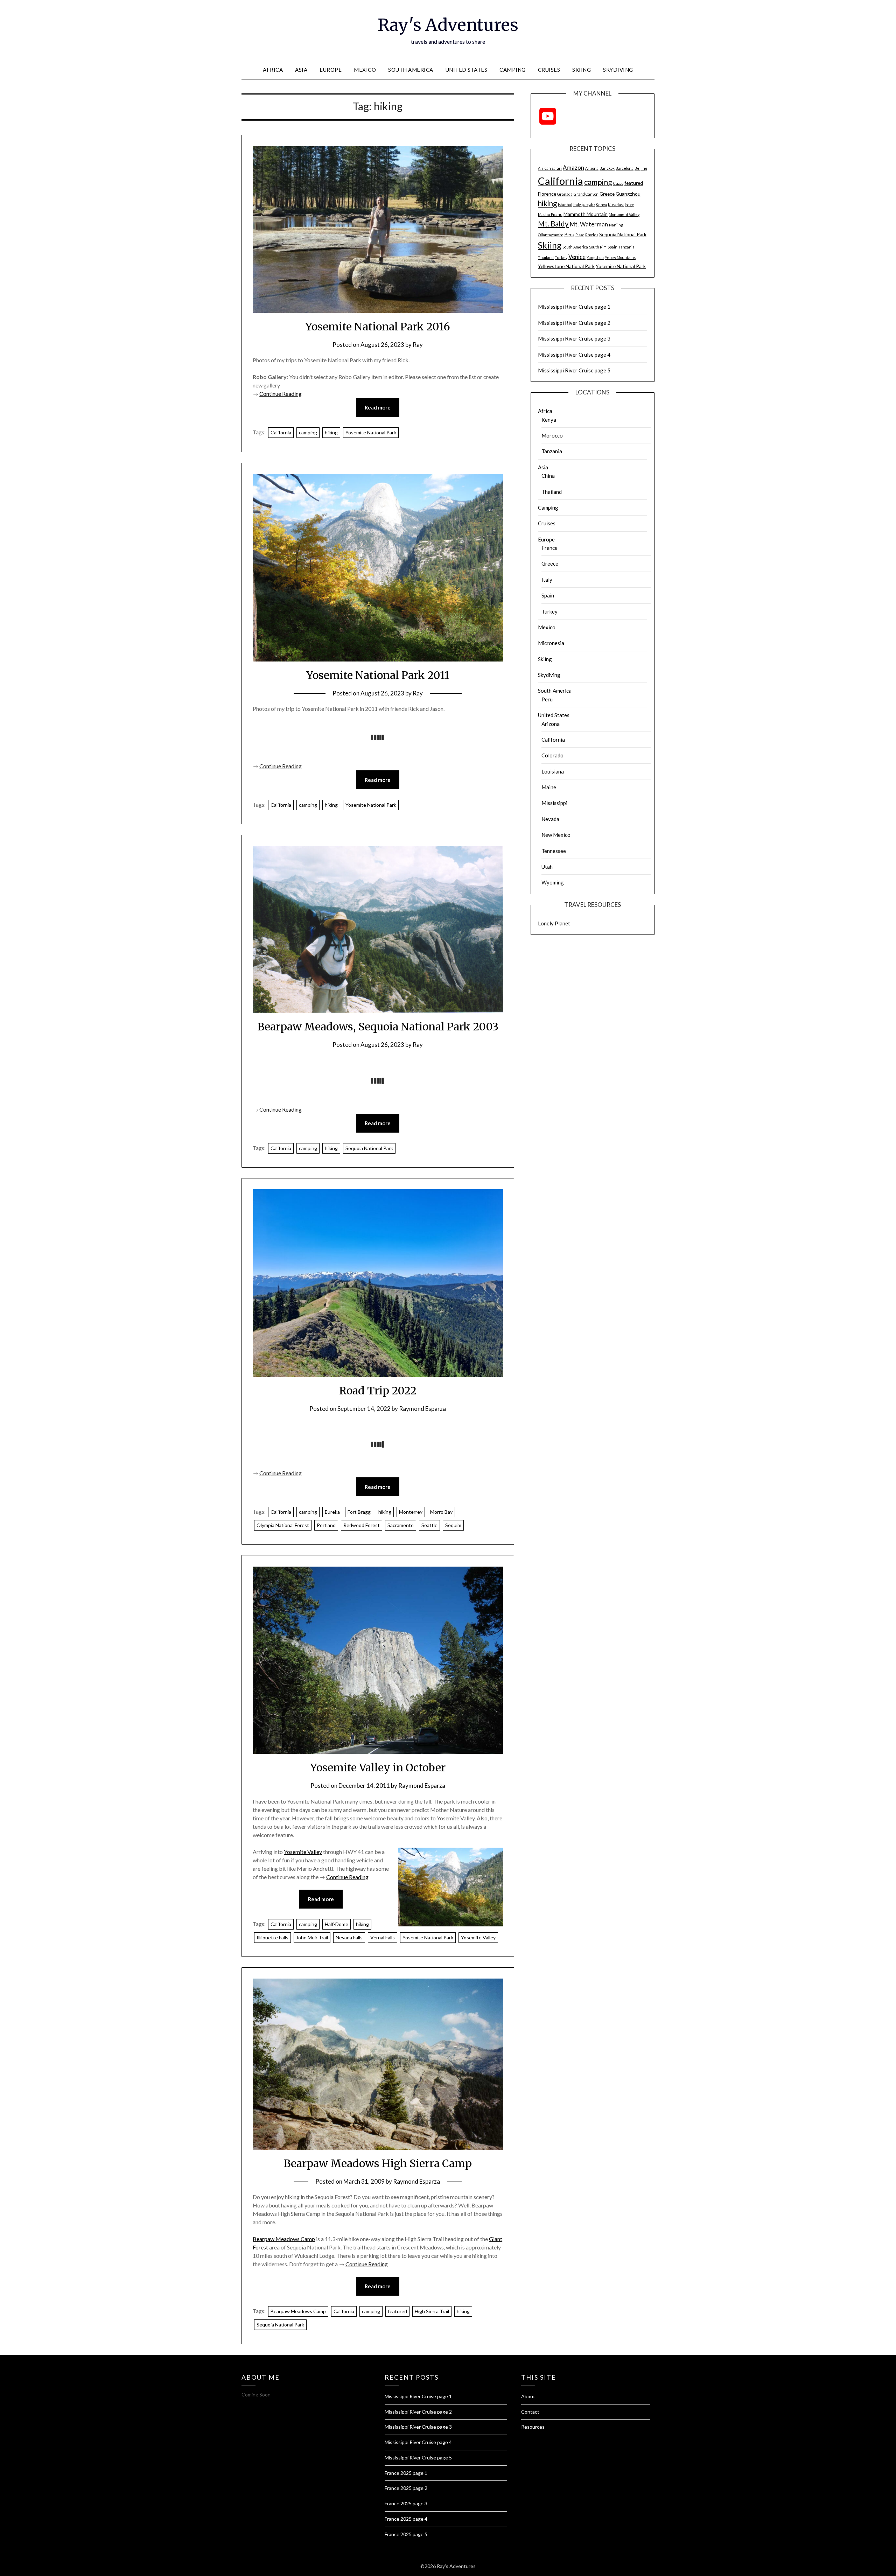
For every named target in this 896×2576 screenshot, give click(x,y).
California (281, 432)
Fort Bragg (359, 1512)
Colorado (552, 755)
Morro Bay (441, 1512)
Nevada (550, 819)
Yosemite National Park (371, 432)
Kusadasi (616, 205)
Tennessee (554, 851)
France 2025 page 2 (406, 2488)
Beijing (641, 168)
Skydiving (618, 70)
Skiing (582, 70)
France (549, 548)
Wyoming (553, 882)
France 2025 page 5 (406, 2534)
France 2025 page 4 (406, 2519)
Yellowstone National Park (566, 266)
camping (308, 432)
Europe (331, 70)
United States (467, 70)
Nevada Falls (349, 1937)
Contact (530, 2412)
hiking (331, 432)
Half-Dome (337, 1924)
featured (397, 2311)
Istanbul (565, 205)
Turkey (561, 257)
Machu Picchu (550, 214)
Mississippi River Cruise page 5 (574, 370)
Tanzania (626, 247)
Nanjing (616, 225)
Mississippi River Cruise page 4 (574, 355)
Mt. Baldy (553, 224)
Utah (547, 867)
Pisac (580, 235)
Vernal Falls (383, 1937)
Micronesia (551, 643)
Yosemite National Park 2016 (378, 327)
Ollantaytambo (551, 235)
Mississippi (554, 803)
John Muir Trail (312, 1937)
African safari (550, 168)
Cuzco (618, 183)
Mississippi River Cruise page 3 (574, 338)
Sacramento (401, 1525)
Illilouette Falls (272, 1937)
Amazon (573, 168)
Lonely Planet (554, 923)
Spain (612, 247)
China (548, 476)
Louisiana (553, 771)
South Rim (598, 247)
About (528, 2396)
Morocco (552, 435)
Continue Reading (281, 394)
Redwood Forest (362, 1525)
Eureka (332, 1512)
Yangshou (595, 257)
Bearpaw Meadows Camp (284, 2239)
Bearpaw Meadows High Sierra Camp (378, 2163)
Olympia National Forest (283, 1525)
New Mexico (556, 835)
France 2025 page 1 (406, 2473)
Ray (418, 345)
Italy (577, 205)
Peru (569, 234)
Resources (533, 2427)
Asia (301, 70)
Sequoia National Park (369, 1148)
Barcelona (625, 168)
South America (411, 70)
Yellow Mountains (620, 257)
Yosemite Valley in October (378, 1767)
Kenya (601, 205)
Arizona (592, 168)
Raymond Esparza (422, 1409)
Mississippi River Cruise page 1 (574, 307)
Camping (513, 70)
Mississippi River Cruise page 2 (574, 323)
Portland (326, 1525)
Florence (547, 194)
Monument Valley (624, 214)
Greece (607, 194)
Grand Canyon (586, 194)
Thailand (546, 257)
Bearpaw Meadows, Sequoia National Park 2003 (378, 1027)
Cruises (549, 70)
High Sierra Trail (432, 2311)
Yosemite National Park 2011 (378, 675)
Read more (378, 407)
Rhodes (592, 235)
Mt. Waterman (589, 224)
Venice (577, 257)
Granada (565, 194)
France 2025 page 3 (406, 2503)
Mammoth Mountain (586, 214)
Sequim (453, 1525)
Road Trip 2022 (378, 1391)
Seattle (429, 1525)
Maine (549, 787)
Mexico (365, 70)
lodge (629, 205)
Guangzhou (628, 194)
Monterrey (411, 1512)
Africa (273, 70)
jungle (588, 204)
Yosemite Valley (303, 1852)
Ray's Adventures (448, 25)
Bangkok (607, 168)
